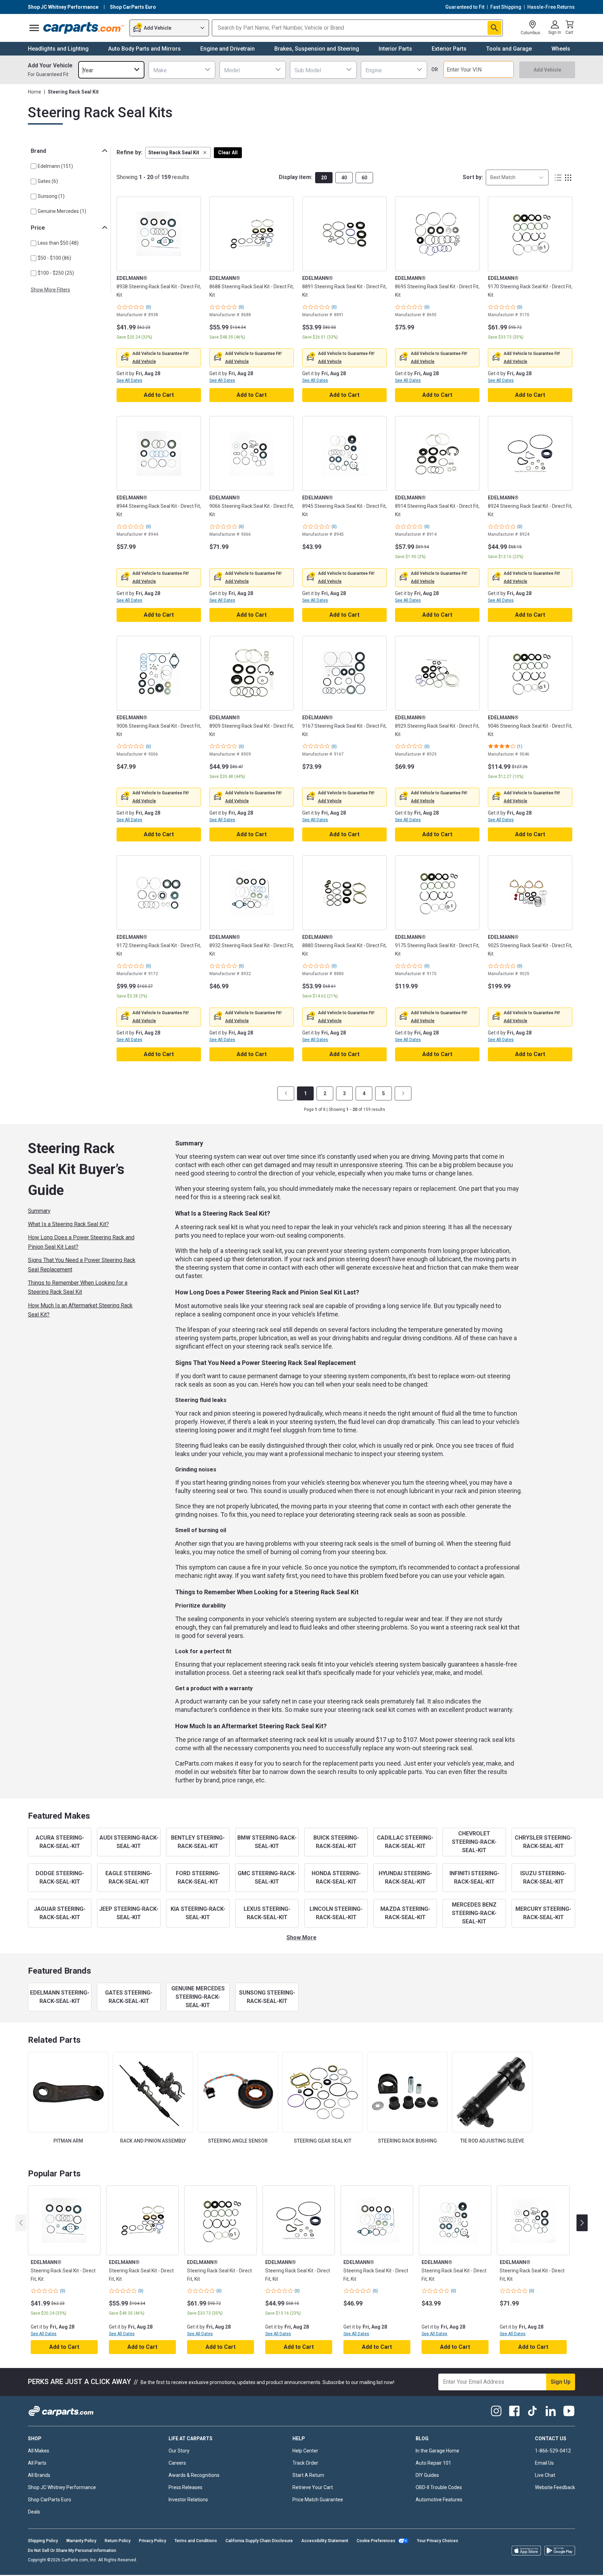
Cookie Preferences (376, 2541)
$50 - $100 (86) (54, 258)
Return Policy (118, 2541)
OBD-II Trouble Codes (439, 2487)
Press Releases (185, 2487)
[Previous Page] (286, 1093)
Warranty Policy (81, 2541)
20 (324, 178)
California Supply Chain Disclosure (259, 2541)
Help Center (305, 2451)
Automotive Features (439, 2500)
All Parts (37, 2463)
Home (35, 92)
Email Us (544, 2463)
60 (364, 178)
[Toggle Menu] (34, 28)
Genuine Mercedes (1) (62, 211)
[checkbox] (33, 166)
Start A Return (308, 2475)
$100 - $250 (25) (56, 273)
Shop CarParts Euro (50, 2500)
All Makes (39, 2451)
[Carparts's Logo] (84, 28)
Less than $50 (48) (58, 243)
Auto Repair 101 (433, 2463)
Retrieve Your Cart (313, 2487)
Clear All (228, 153)
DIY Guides (427, 2475)
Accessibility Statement (325, 2541)
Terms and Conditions (196, 2541)
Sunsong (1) (51, 196)
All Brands (39, 2475)
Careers (177, 2463)
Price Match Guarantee (318, 2500)
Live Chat (545, 2475)
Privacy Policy (152, 2541)
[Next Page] (403, 1093)
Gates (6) (48, 181)
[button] (178, 153)
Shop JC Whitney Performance (62, 2487)
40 (344, 178)
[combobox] (111, 70)
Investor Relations (188, 2500)
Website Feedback (555, 2487)
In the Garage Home (437, 2451)
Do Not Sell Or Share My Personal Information (72, 2551)
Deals (34, 2512)
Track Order (305, 2463)
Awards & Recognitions (194, 2475)
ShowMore (301, 1937)
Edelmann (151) (55, 166)
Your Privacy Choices (438, 2541)
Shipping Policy (43, 2541)
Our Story (179, 2451)
